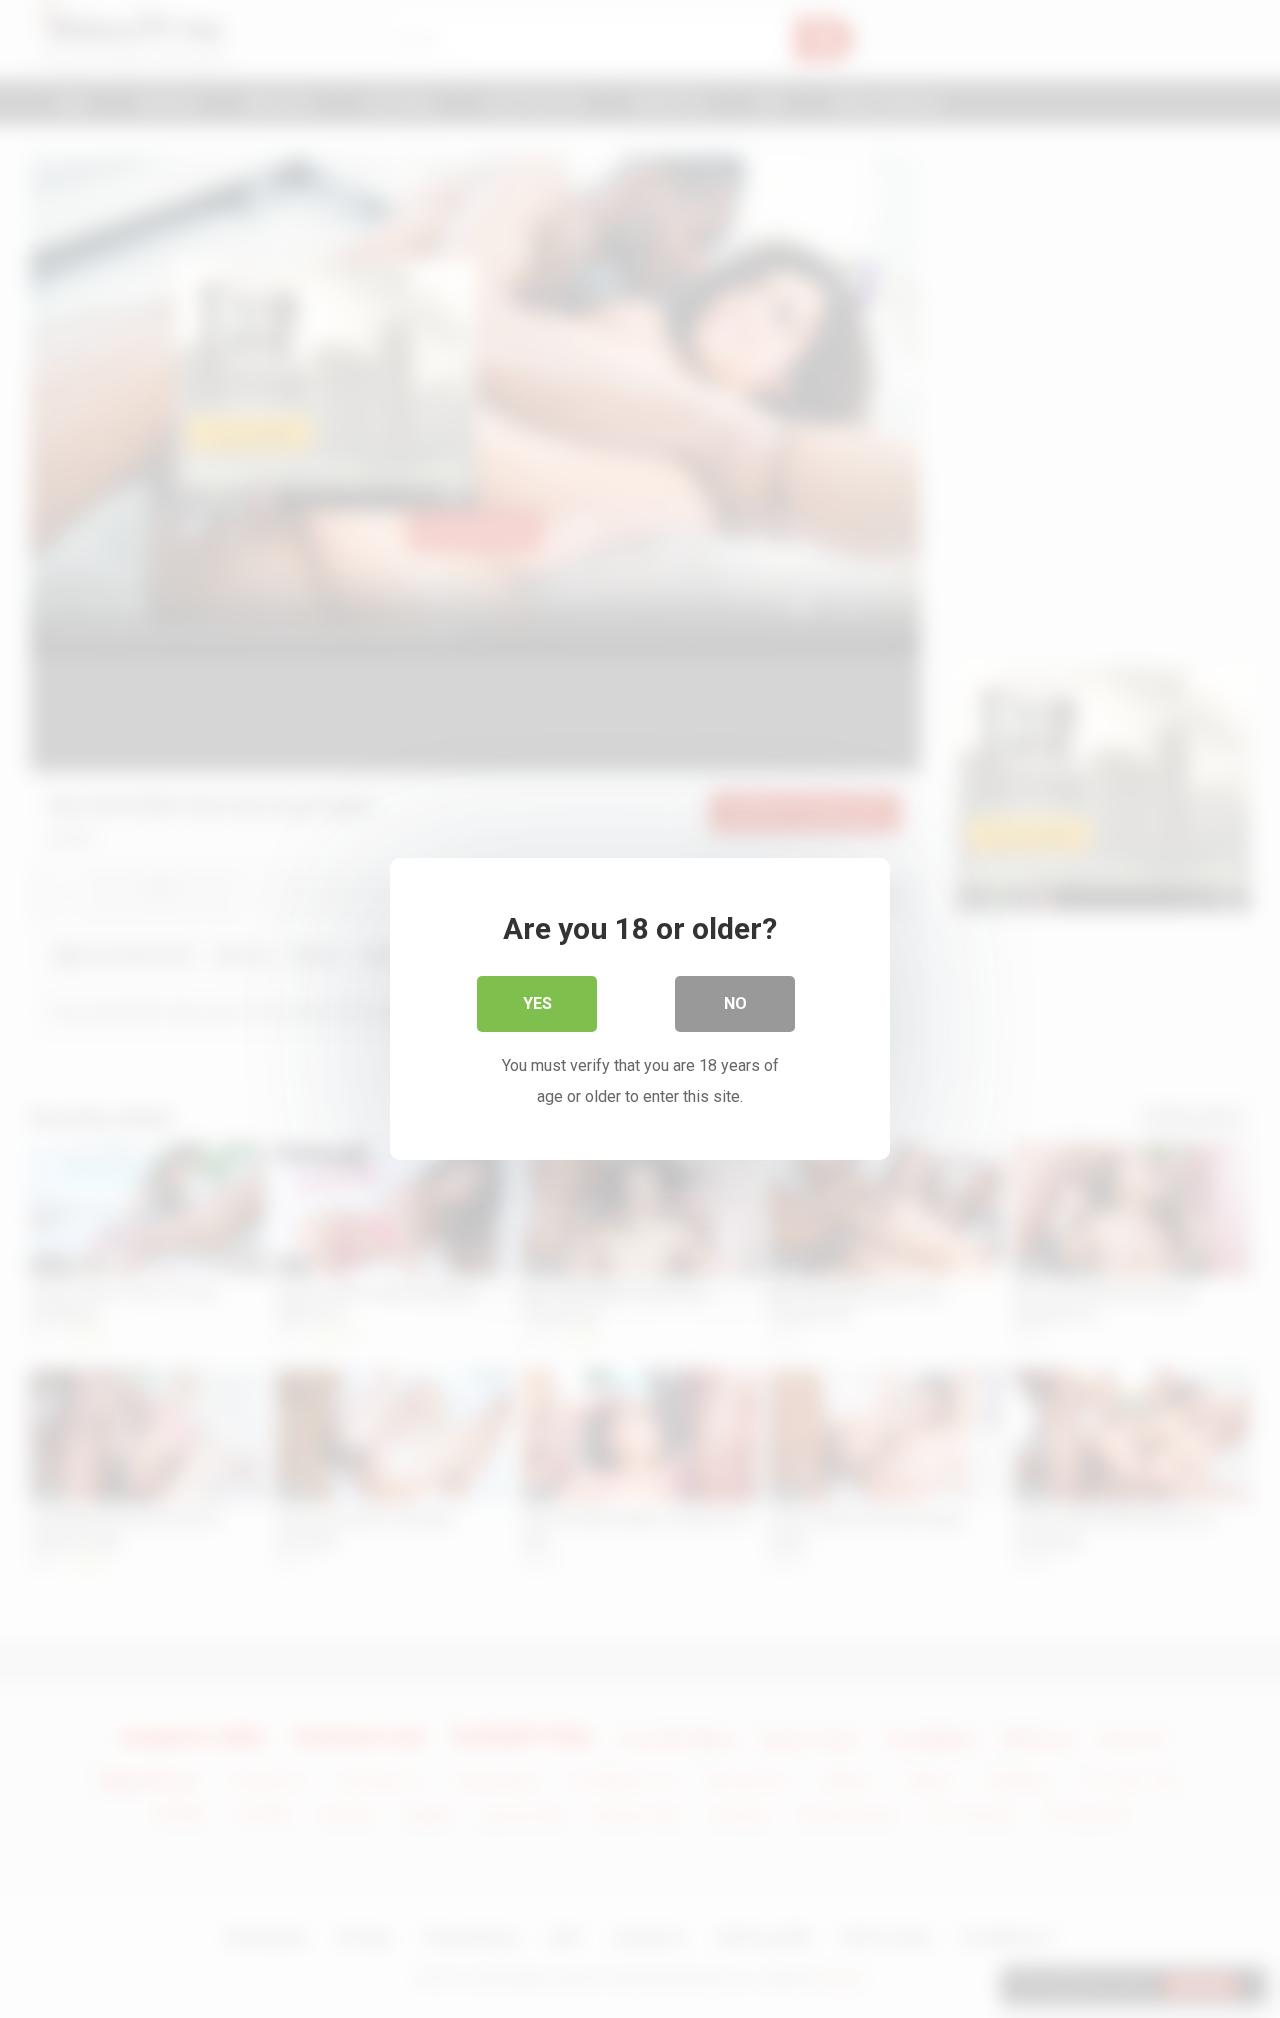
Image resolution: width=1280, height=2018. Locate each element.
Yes (537, 1003)
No (735, 1003)
